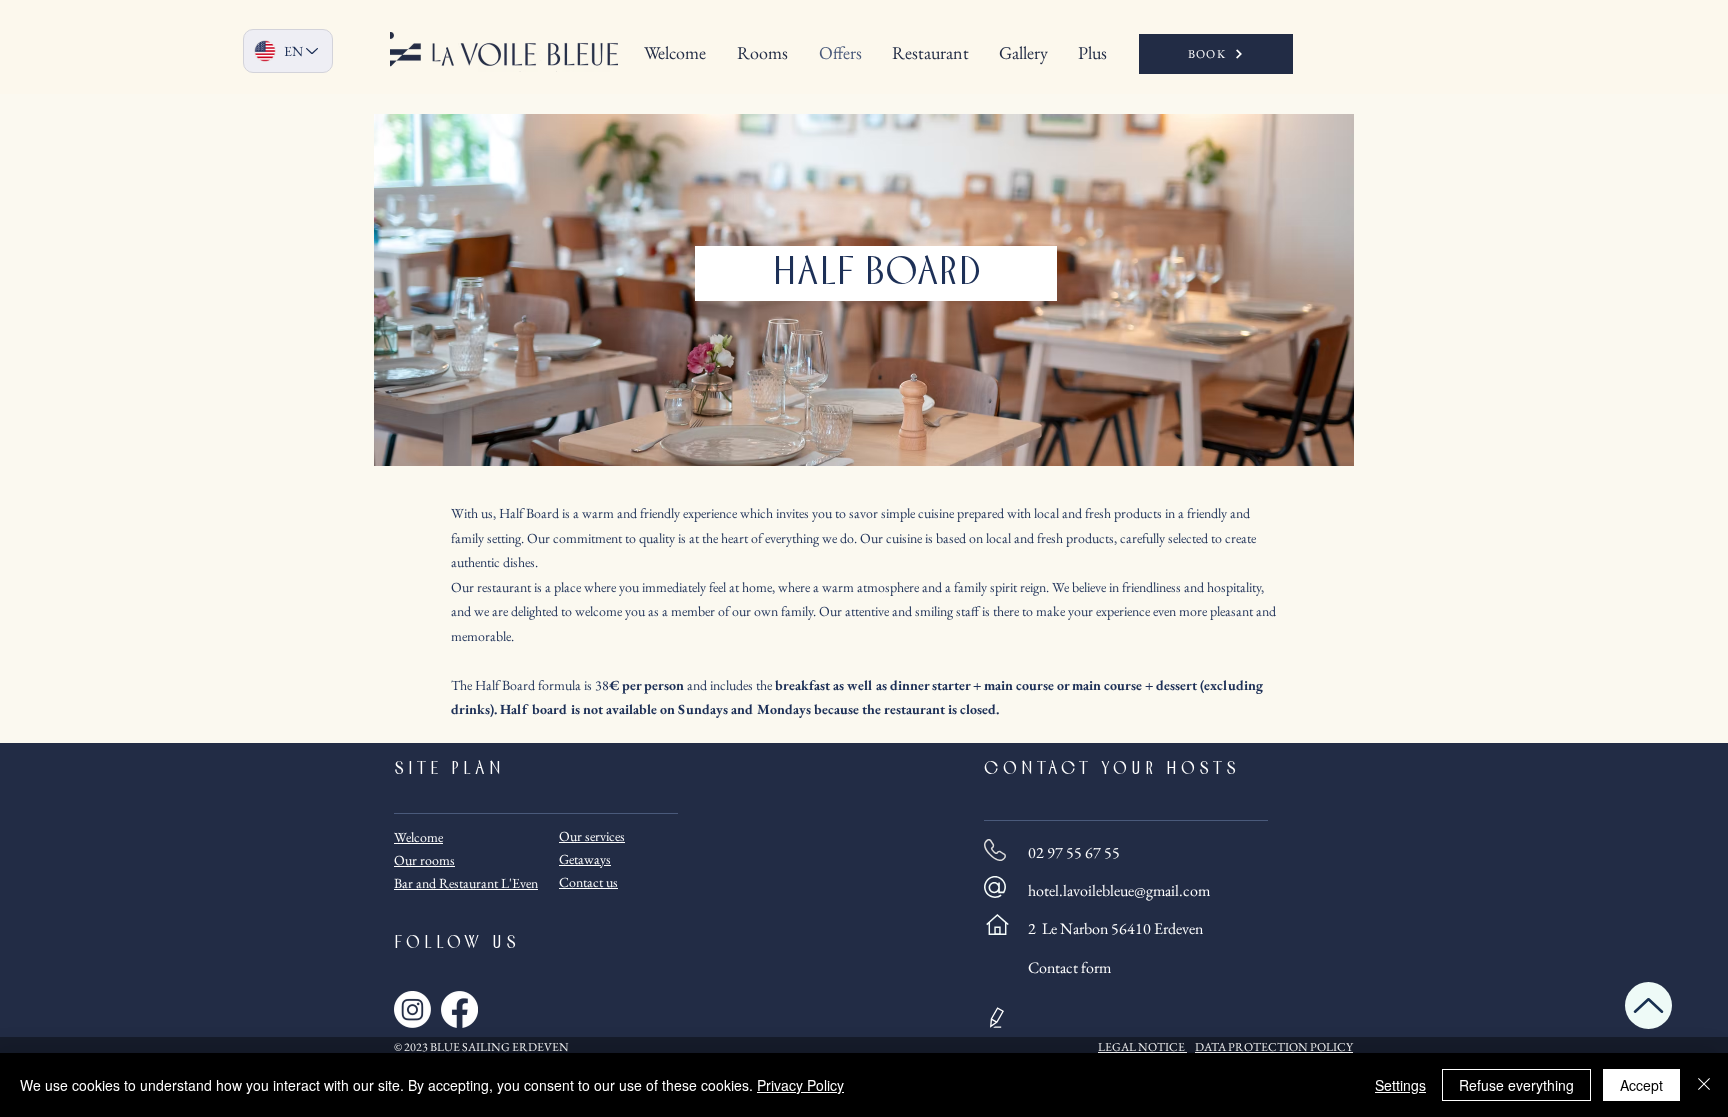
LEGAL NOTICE (1141, 1047)
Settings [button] (1400, 1085)
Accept (1641, 1085)
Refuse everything (1516, 1085)
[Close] (1704, 1085)
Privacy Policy (800, 1085)
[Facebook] (459, 1009)
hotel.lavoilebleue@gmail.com (1119, 890)
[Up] (1648, 1005)
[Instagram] (412, 1009)
